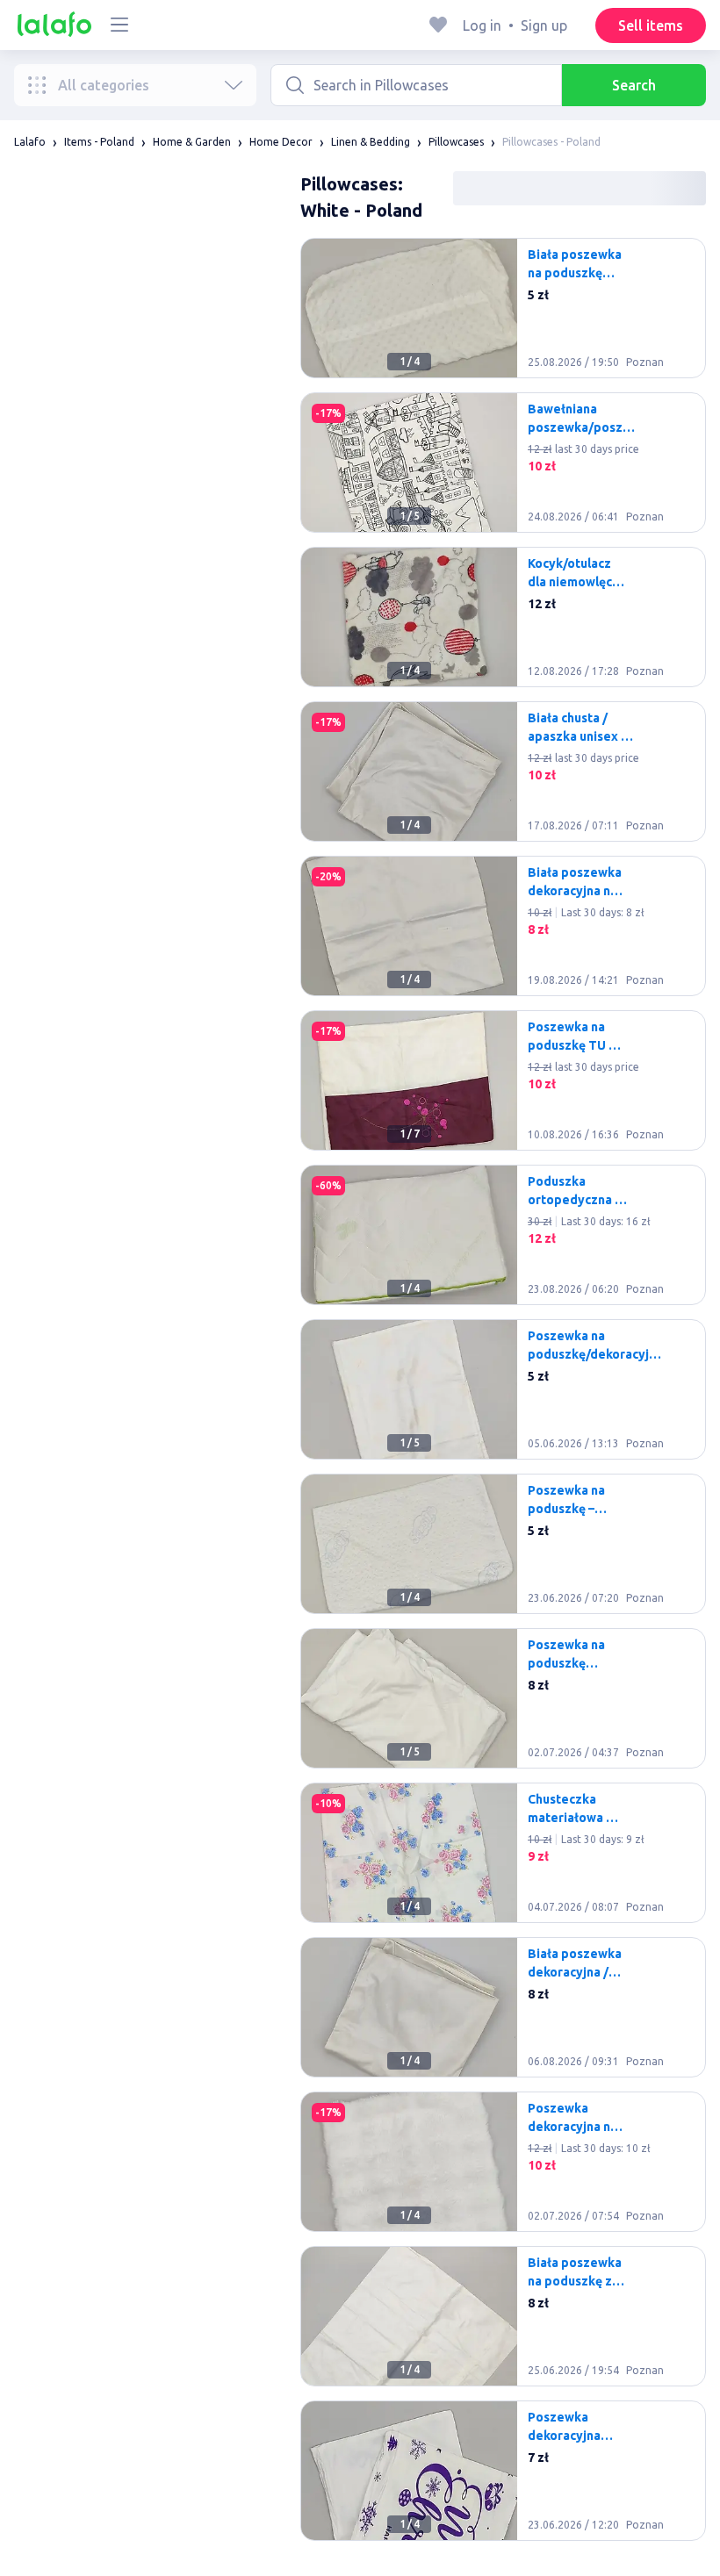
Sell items (651, 25)
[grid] (503, 1396)
